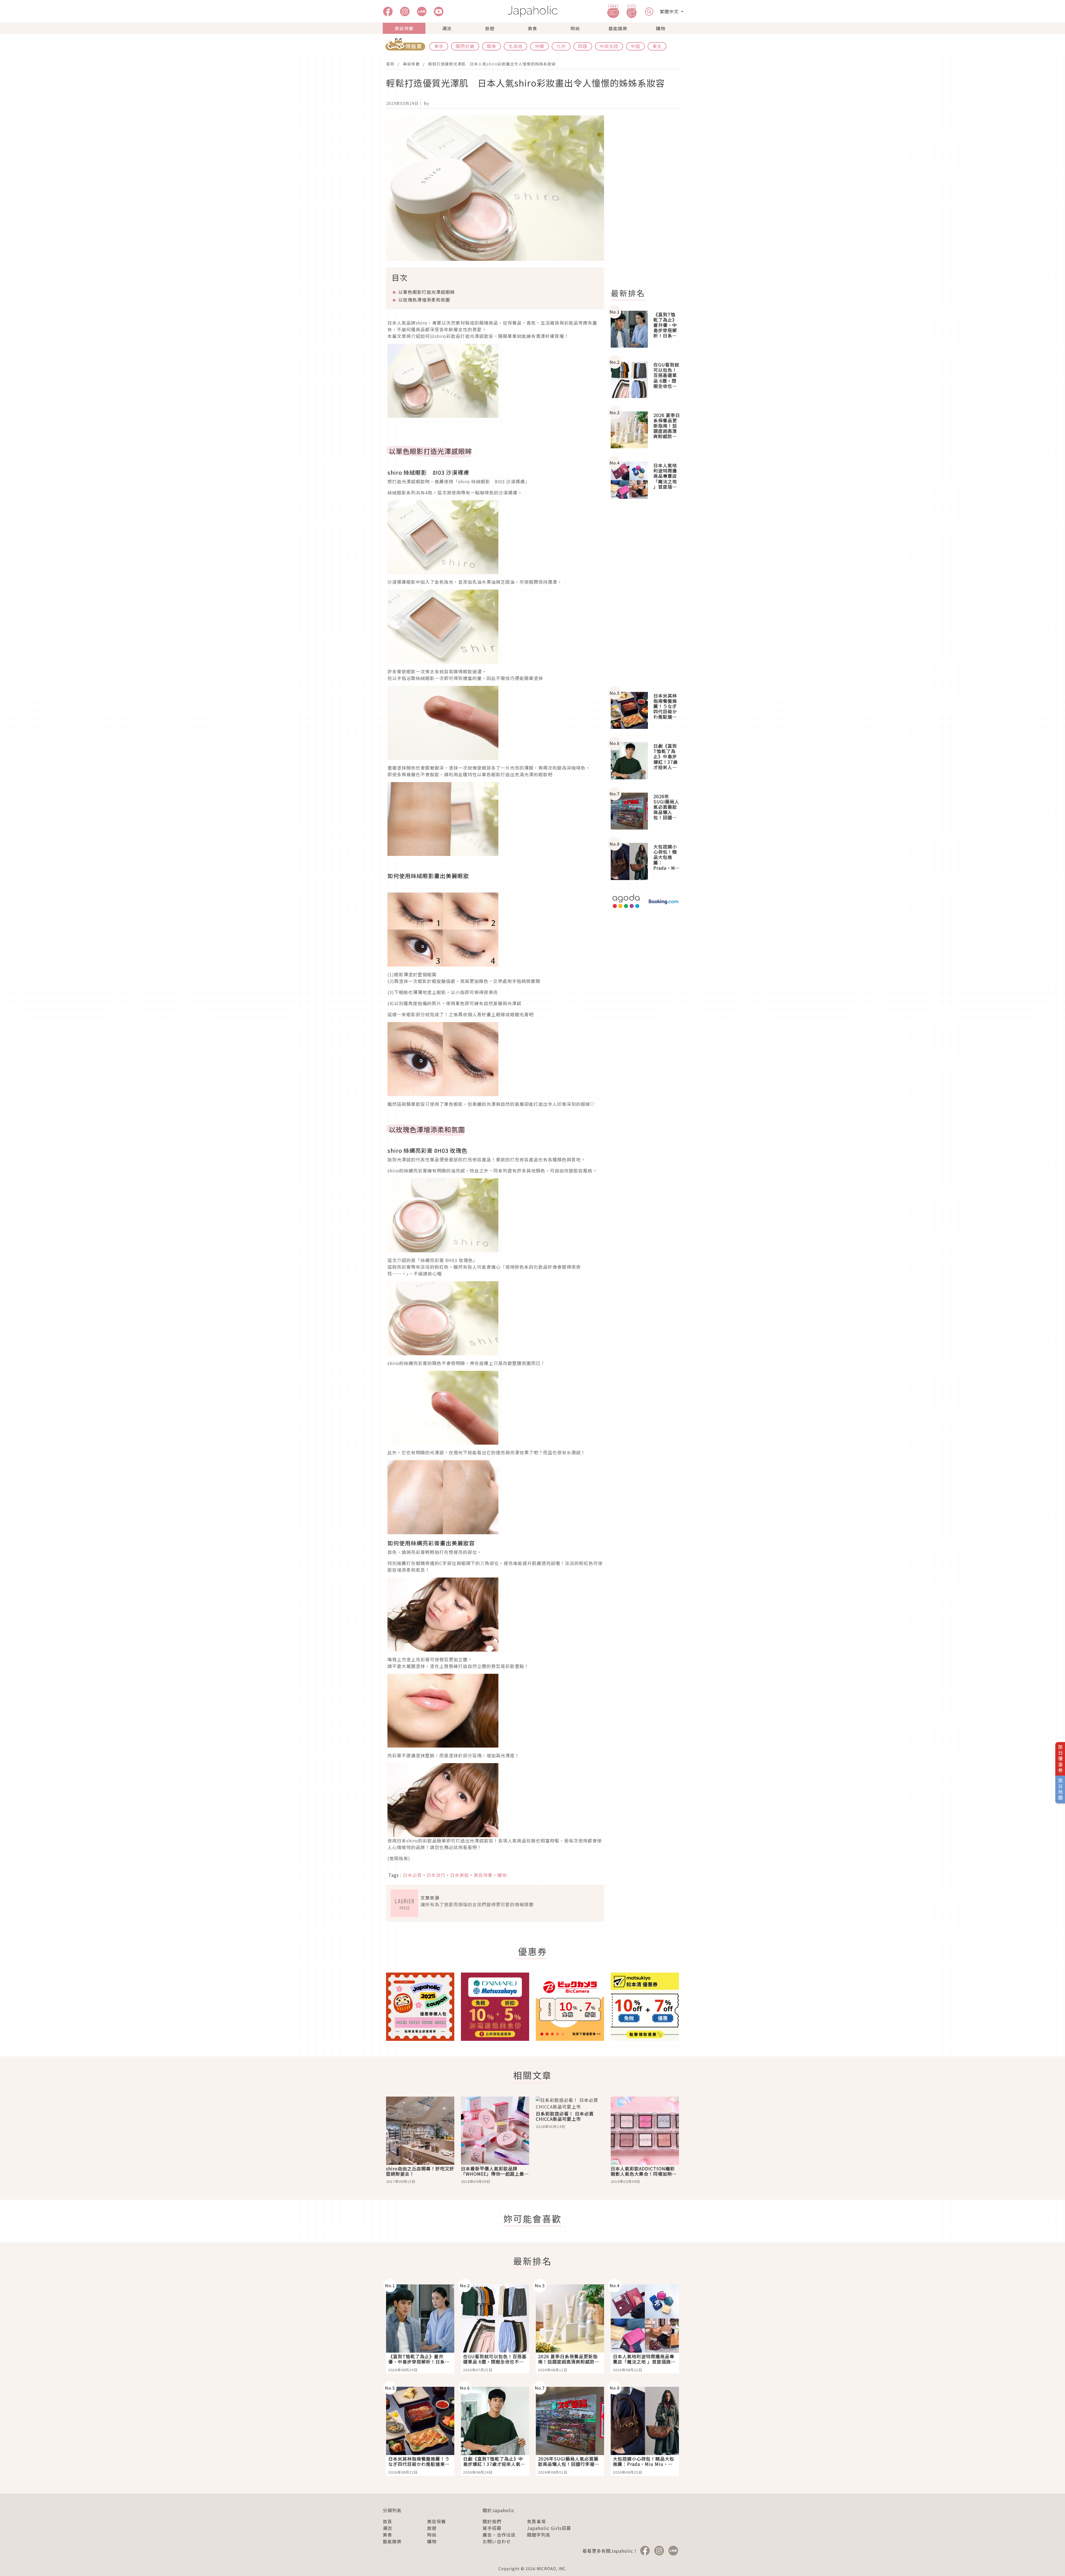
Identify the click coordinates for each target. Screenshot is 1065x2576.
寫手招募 (492, 2528)
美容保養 (404, 28)
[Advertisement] (648, 199)
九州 (561, 46)
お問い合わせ (497, 2541)
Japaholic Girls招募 (549, 2528)
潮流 (447, 28)
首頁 (390, 64)
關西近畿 (465, 46)
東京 (439, 46)
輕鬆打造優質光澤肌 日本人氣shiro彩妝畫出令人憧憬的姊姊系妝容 (492, 64)
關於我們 (492, 2521)
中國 (635, 46)
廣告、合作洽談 (499, 2535)
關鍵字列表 (539, 2535)
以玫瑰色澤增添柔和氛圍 (424, 300)
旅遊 (490, 28)
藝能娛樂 (618, 28)
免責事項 (536, 2521)
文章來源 (430, 1898)
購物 (661, 28)
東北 (657, 46)
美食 (532, 28)
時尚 (575, 28)
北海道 (515, 46)
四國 (583, 46)
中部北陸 (609, 46)
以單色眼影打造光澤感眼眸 (427, 292)
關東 (491, 46)
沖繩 (539, 46)
